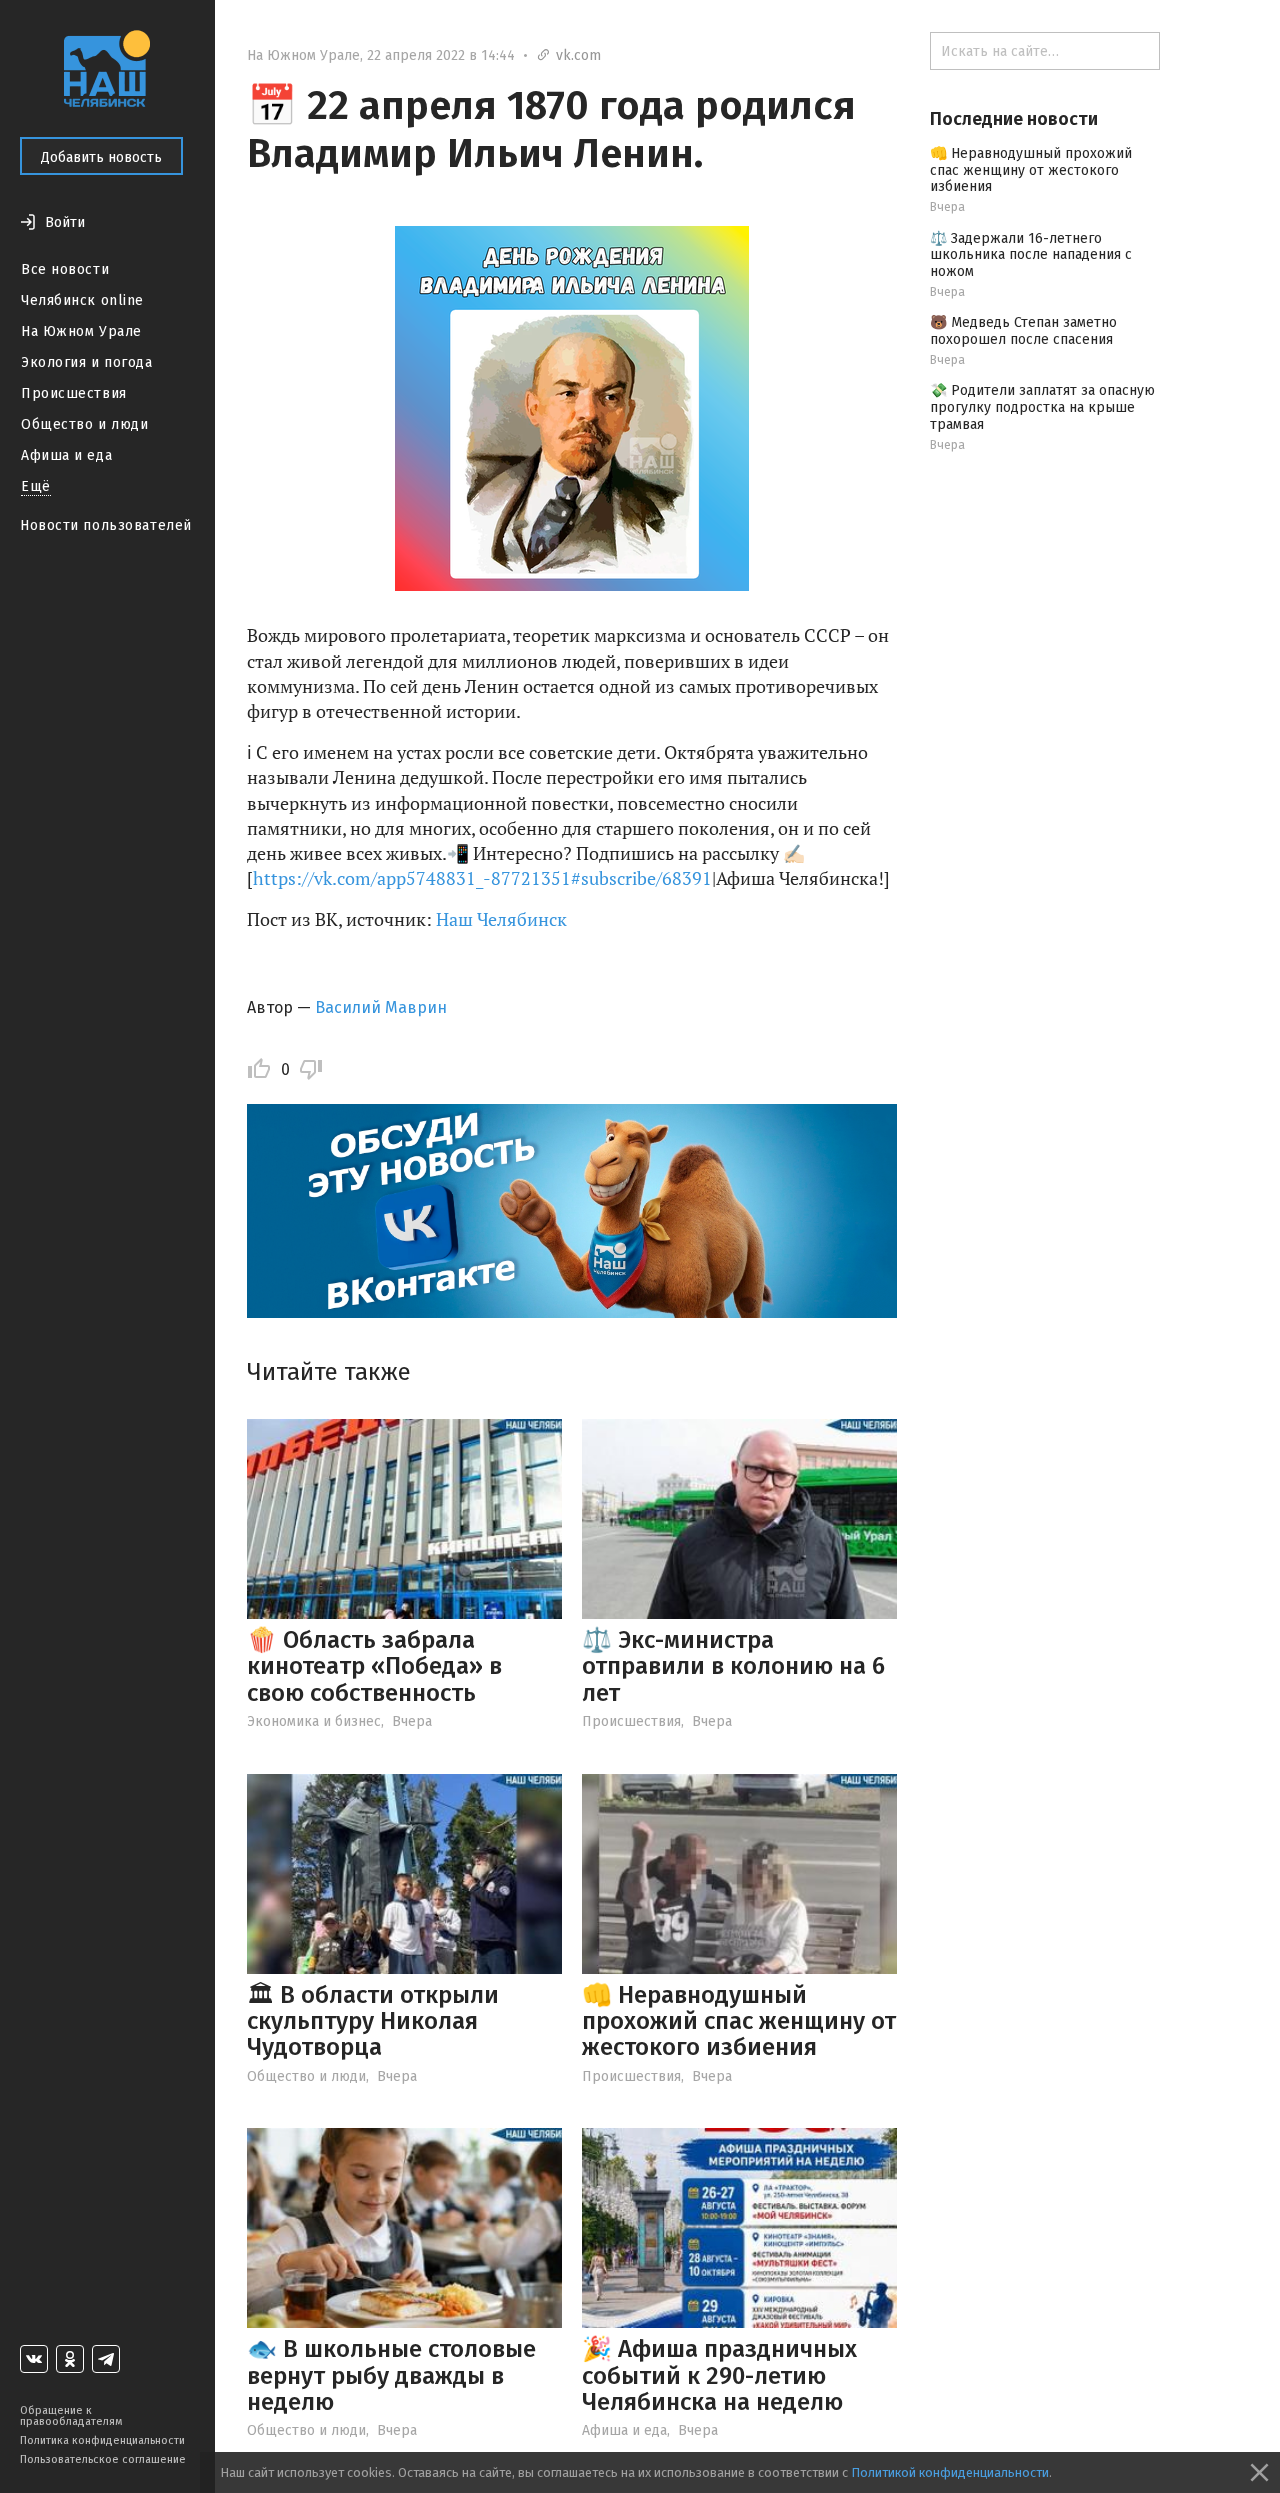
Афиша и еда (66, 455)
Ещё (36, 486)
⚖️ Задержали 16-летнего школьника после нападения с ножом (1031, 255)
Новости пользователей (106, 525)
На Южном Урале (81, 331)
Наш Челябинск (501, 919)
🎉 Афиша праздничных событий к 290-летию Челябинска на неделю (719, 2375)
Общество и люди (84, 424)
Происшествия (74, 393)
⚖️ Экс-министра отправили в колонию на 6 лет (733, 1666)
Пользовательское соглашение (103, 2459)
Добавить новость (101, 157)
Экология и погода (87, 362)
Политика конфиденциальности (102, 2440)
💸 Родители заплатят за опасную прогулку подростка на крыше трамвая (1042, 407)
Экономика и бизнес (314, 1721)
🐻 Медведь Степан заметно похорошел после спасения (1023, 331)
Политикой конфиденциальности (950, 2472)
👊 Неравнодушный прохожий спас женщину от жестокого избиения (739, 2021)
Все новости (65, 269)
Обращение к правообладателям (71, 2416)
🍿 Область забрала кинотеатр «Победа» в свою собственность (374, 1666)
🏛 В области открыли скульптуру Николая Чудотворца (373, 2021)
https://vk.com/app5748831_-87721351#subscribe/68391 (482, 878)
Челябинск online (82, 300)
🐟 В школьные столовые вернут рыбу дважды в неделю (391, 2375)
